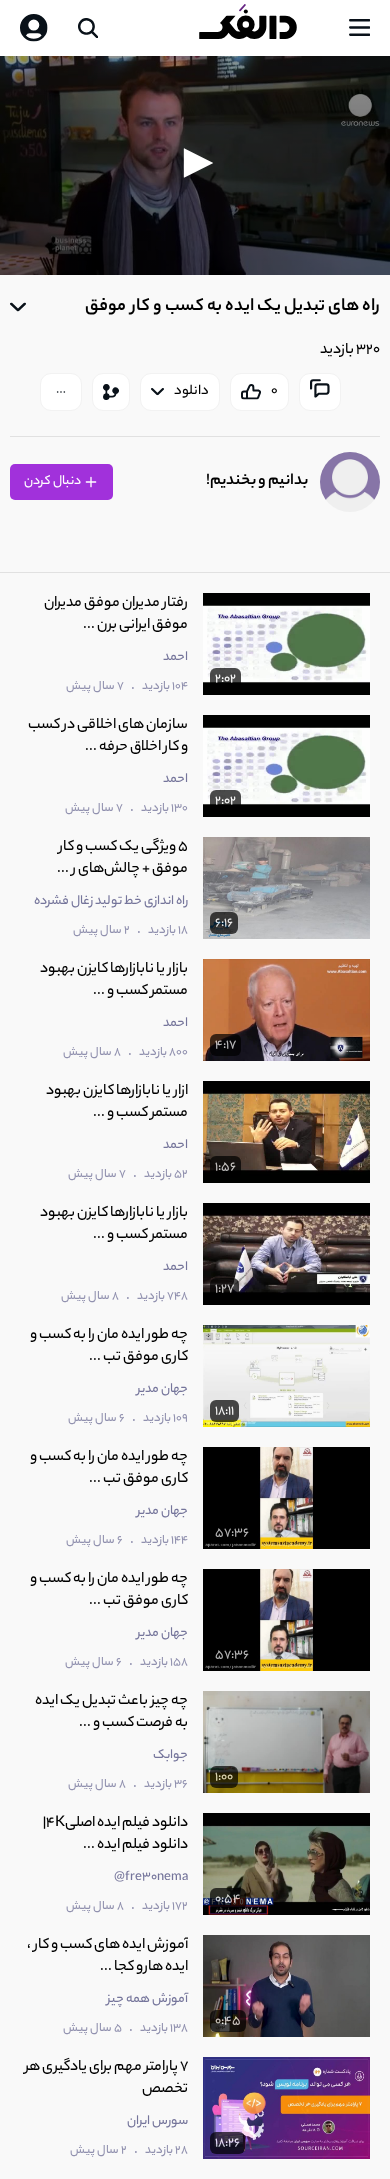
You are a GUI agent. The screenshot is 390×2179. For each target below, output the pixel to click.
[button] (195, 163)
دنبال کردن (53, 481)
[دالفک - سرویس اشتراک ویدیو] (264, 28)
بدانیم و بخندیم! (257, 481)
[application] (195, 165)
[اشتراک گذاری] (111, 392)
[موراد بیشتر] (61, 392)
